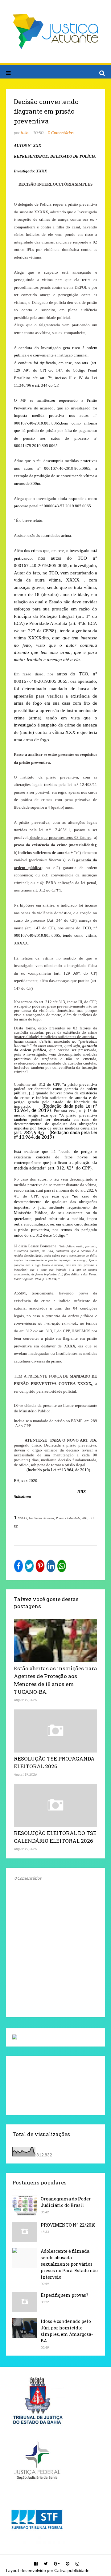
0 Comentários (61, 133)
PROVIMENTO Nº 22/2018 (68, 2225)
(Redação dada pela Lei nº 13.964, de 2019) (55, 1135)
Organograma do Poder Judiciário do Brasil (66, 2202)
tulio (25, 133)
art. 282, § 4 (28, 1132)
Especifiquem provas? (64, 2295)
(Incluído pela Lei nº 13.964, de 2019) (58, 1470)
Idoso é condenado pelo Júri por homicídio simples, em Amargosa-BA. (67, 2331)
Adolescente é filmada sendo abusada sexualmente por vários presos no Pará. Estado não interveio (69, 2264)
